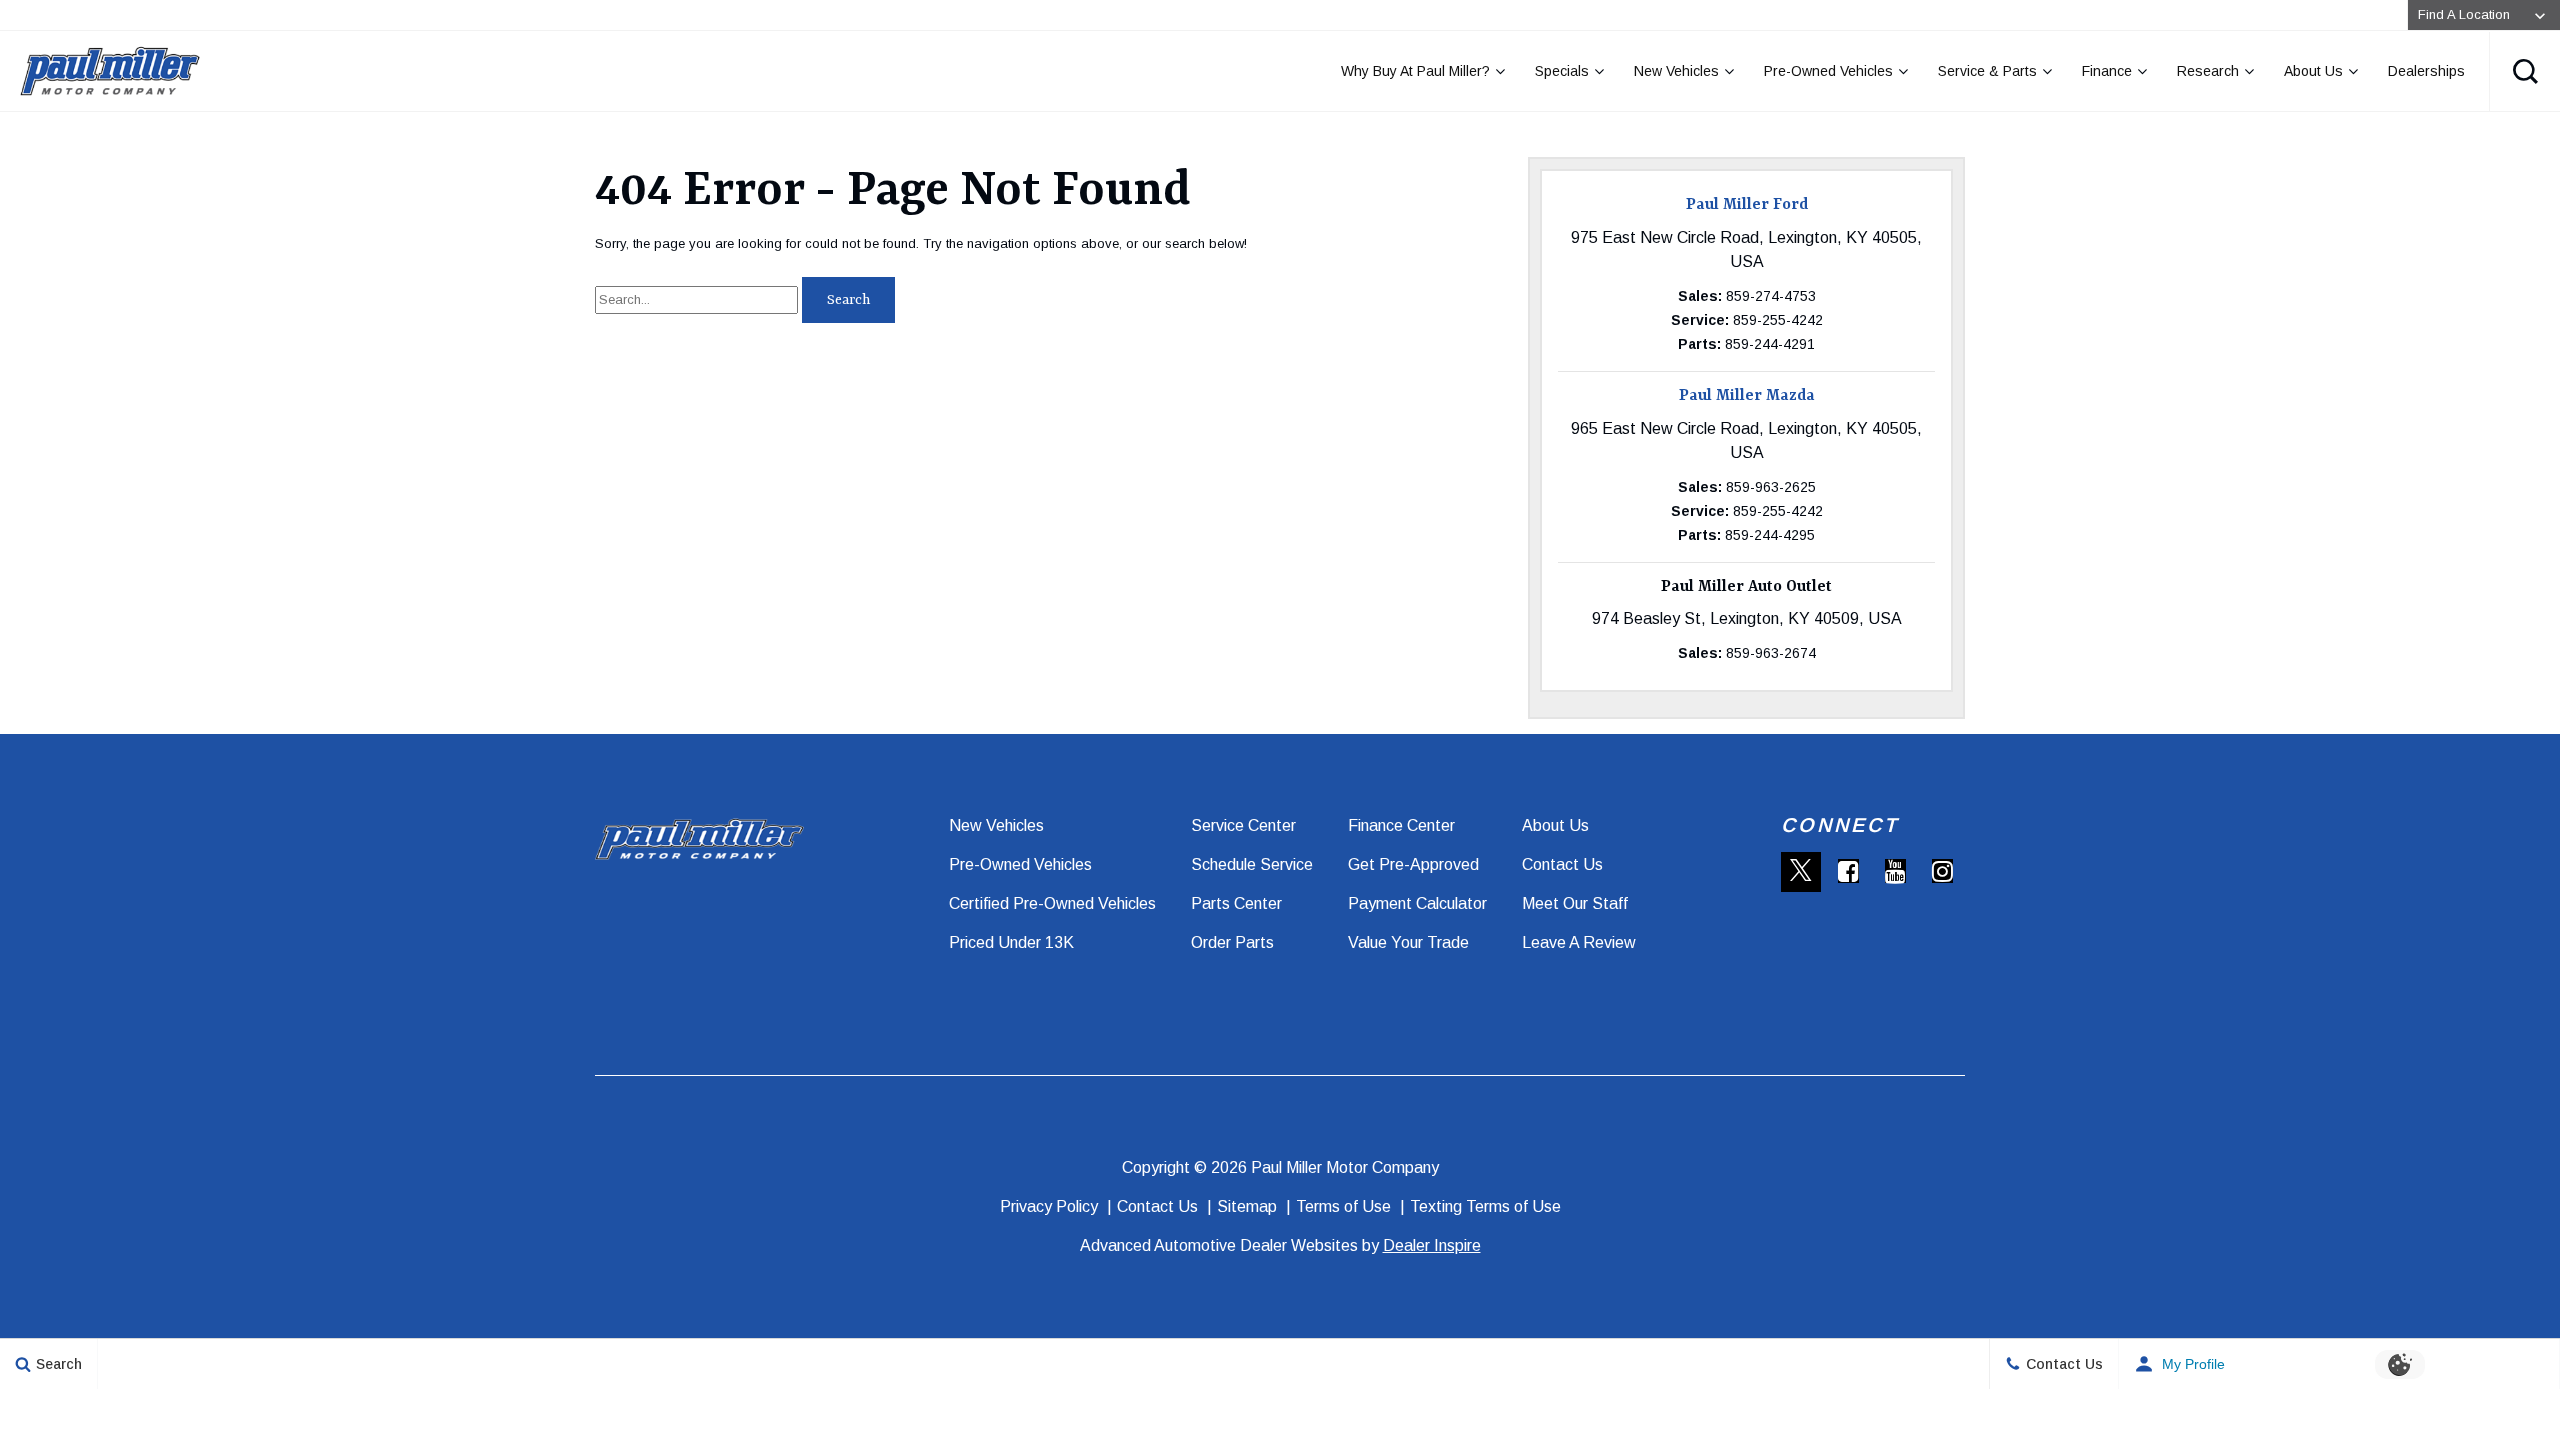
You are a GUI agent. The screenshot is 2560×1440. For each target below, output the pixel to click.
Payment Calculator (1417, 903)
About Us (2313, 71)
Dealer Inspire (1432, 1245)
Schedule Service (1252, 864)
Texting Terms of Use (1485, 1206)
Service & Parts (1987, 71)
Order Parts (1232, 942)
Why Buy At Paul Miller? (1415, 71)
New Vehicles (1676, 71)
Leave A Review (1579, 942)
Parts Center (1236, 903)
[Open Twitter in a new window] (1801, 872)
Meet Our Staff (1575, 903)
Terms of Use (1343, 1206)
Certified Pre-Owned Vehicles (1052, 903)
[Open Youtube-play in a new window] (1895, 871)
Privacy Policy (1049, 1206)
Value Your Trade (1408, 942)
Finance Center (1401, 825)
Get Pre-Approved (1413, 864)
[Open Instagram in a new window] (1942, 871)
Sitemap (1247, 1206)
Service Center (1243, 825)
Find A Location (2464, 14)
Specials (1562, 71)
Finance (2107, 71)
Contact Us (1562, 864)
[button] (2525, 71)
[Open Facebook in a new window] (1848, 871)
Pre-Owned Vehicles (1828, 71)
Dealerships (2426, 71)
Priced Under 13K (1011, 942)
